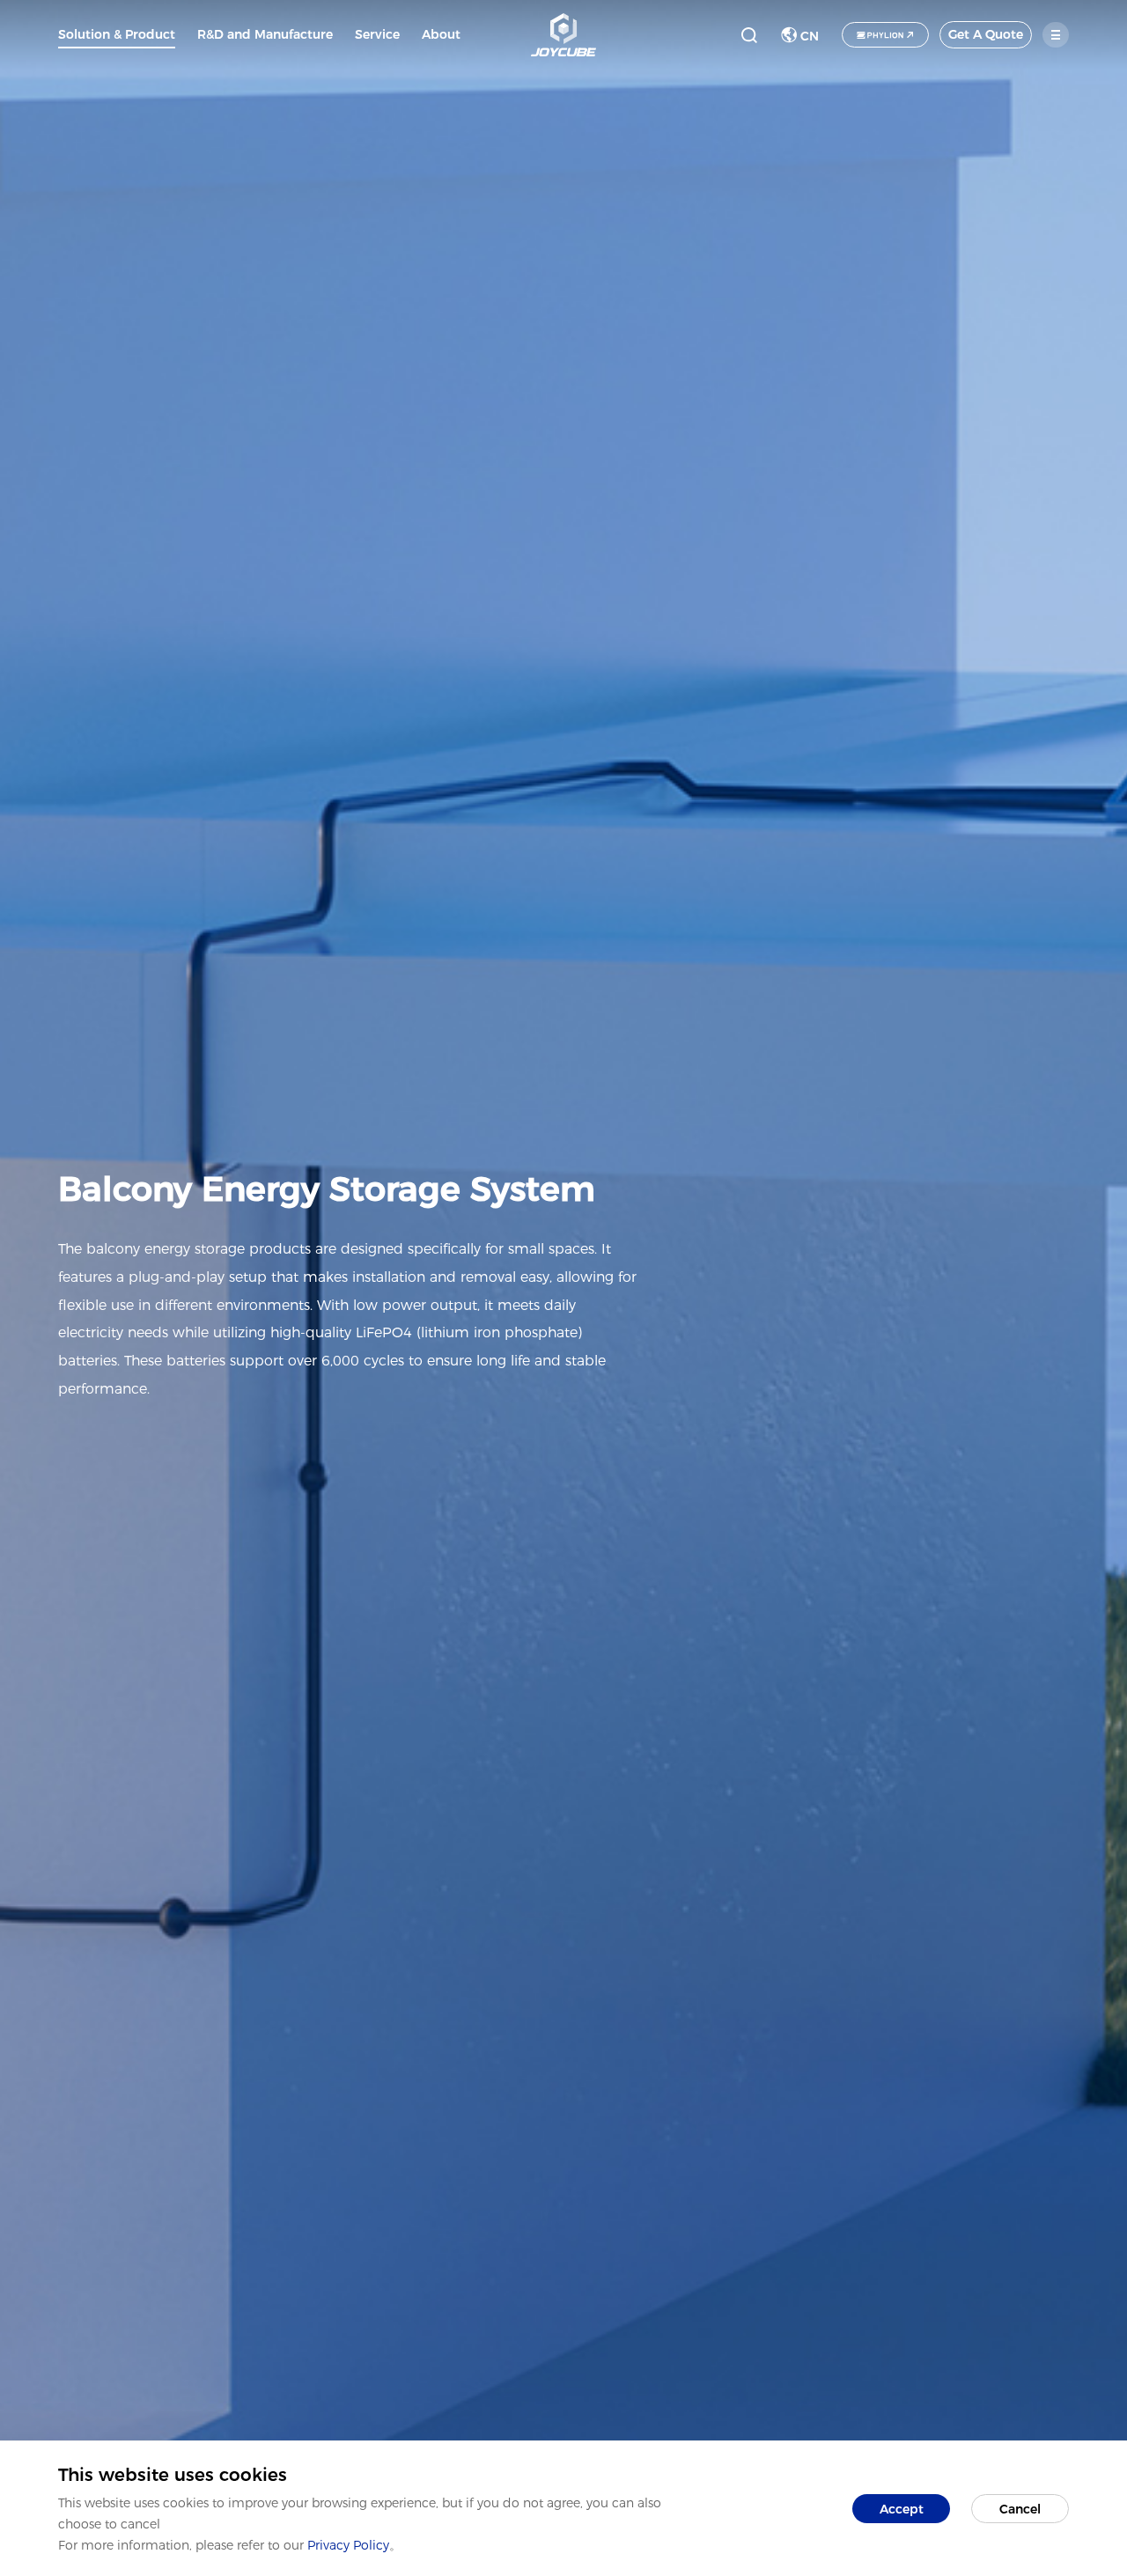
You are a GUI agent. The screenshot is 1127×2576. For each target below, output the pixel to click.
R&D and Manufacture (265, 34)
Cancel (1020, 2509)
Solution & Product (117, 34)
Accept (902, 2509)
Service (377, 34)
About (441, 34)
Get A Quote (986, 34)
